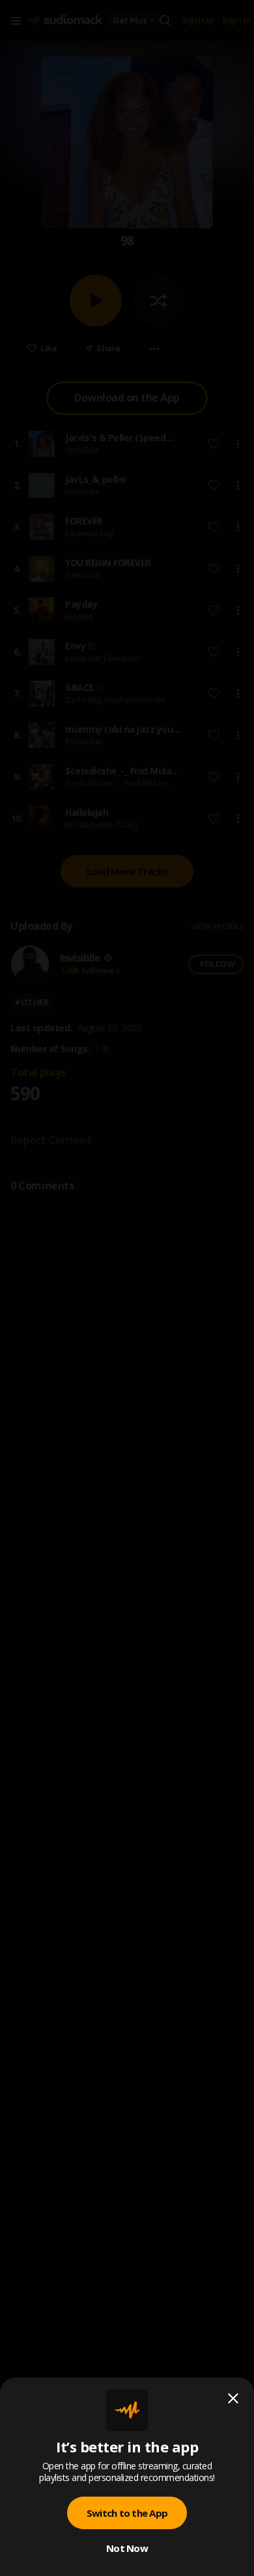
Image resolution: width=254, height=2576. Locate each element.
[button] (127, 1288)
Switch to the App (127, 2513)
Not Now (127, 2548)
